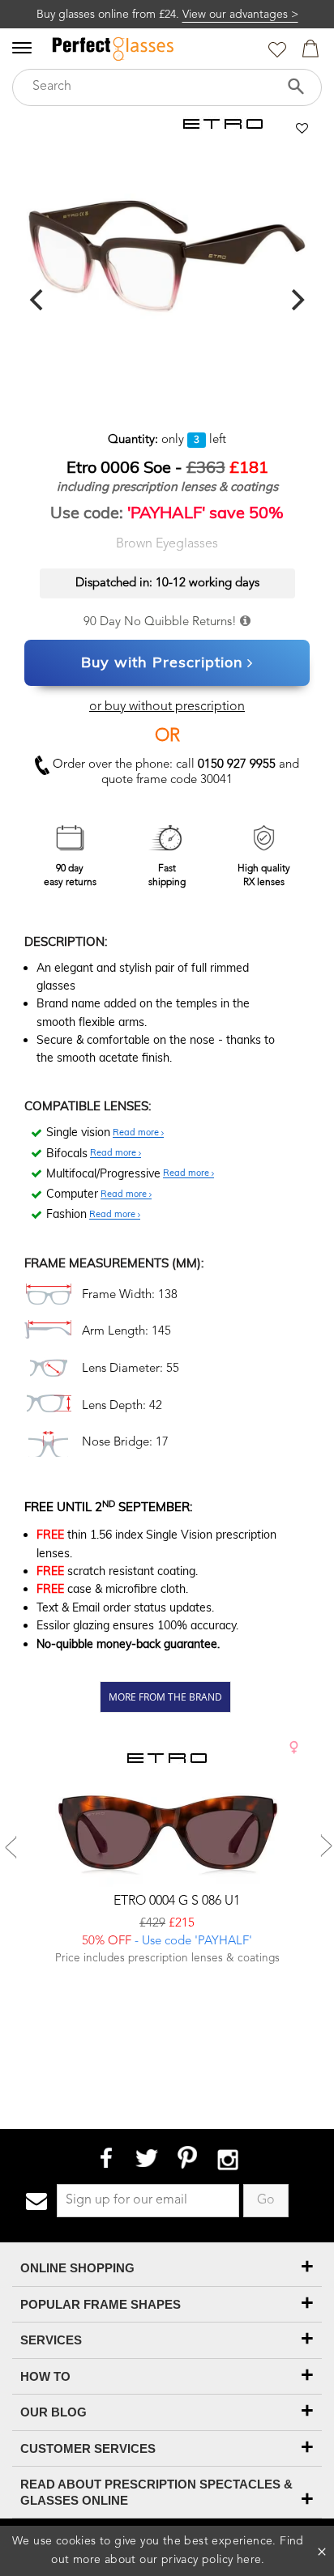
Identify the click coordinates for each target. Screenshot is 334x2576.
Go (266, 2200)
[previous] (38, 300)
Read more (137, 1133)
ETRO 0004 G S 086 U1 (175, 1901)
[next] (296, 300)
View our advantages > (240, 15)
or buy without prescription (167, 707)
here (249, 2560)
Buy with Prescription (162, 662)
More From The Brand (165, 1697)
